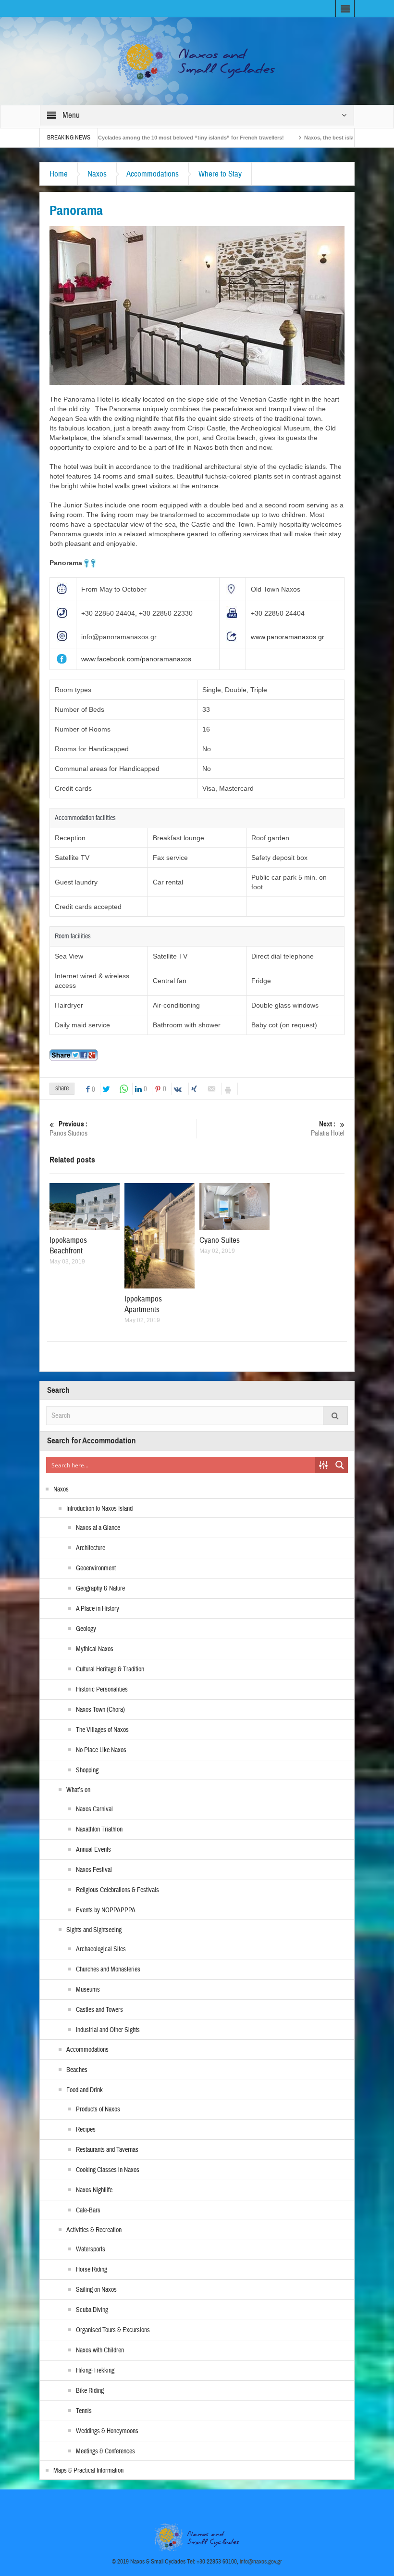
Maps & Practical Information (88, 2471)
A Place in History (98, 1609)
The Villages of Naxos (102, 1730)
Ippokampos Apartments (143, 1304)
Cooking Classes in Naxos (108, 2170)
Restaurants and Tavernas (107, 2150)
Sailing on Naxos (96, 2290)
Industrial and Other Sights (108, 2030)
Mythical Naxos (95, 1649)
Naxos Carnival (94, 1809)
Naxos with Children (100, 2350)
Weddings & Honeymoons (107, 2431)
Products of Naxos (98, 2109)
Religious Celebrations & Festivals (117, 1890)
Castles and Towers (99, 2010)
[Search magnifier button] (340, 1465)
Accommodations (153, 174)
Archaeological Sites (101, 1949)
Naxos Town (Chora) (100, 1710)
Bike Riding (90, 2391)
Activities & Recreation (94, 2230)
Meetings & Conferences (105, 2451)
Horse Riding (92, 2270)
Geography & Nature (100, 1589)
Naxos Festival (94, 1870)
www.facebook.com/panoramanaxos (136, 659)
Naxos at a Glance (98, 1528)
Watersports (91, 2249)
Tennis (84, 2411)
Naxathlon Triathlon (99, 1830)
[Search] (335, 1416)
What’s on (78, 1790)
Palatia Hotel (328, 1129)
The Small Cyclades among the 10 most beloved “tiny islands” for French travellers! (112, 138)
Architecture (91, 1548)
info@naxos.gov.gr (261, 2562)
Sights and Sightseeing (94, 1930)
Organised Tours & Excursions (113, 2330)
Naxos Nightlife (94, 2190)
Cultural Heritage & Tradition (110, 1669)
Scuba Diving (92, 2310)
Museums (88, 1990)
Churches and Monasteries (108, 1970)
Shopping (87, 1770)
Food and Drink (85, 2090)
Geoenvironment (96, 1568)
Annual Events (93, 1850)
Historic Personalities (102, 1690)
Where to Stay (220, 174)
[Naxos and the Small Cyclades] (197, 61)
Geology (86, 1629)
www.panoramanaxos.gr (288, 637)
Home (59, 174)
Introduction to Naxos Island (99, 1509)
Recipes (86, 2130)
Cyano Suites (220, 1240)
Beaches (77, 2070)
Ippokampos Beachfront (68, 1245)
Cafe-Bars (88, 2210)
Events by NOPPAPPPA (106, 1910)
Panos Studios (68, 1129)
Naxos (97, 174)
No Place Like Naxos (101, 1750)
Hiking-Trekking (95, 2371)
